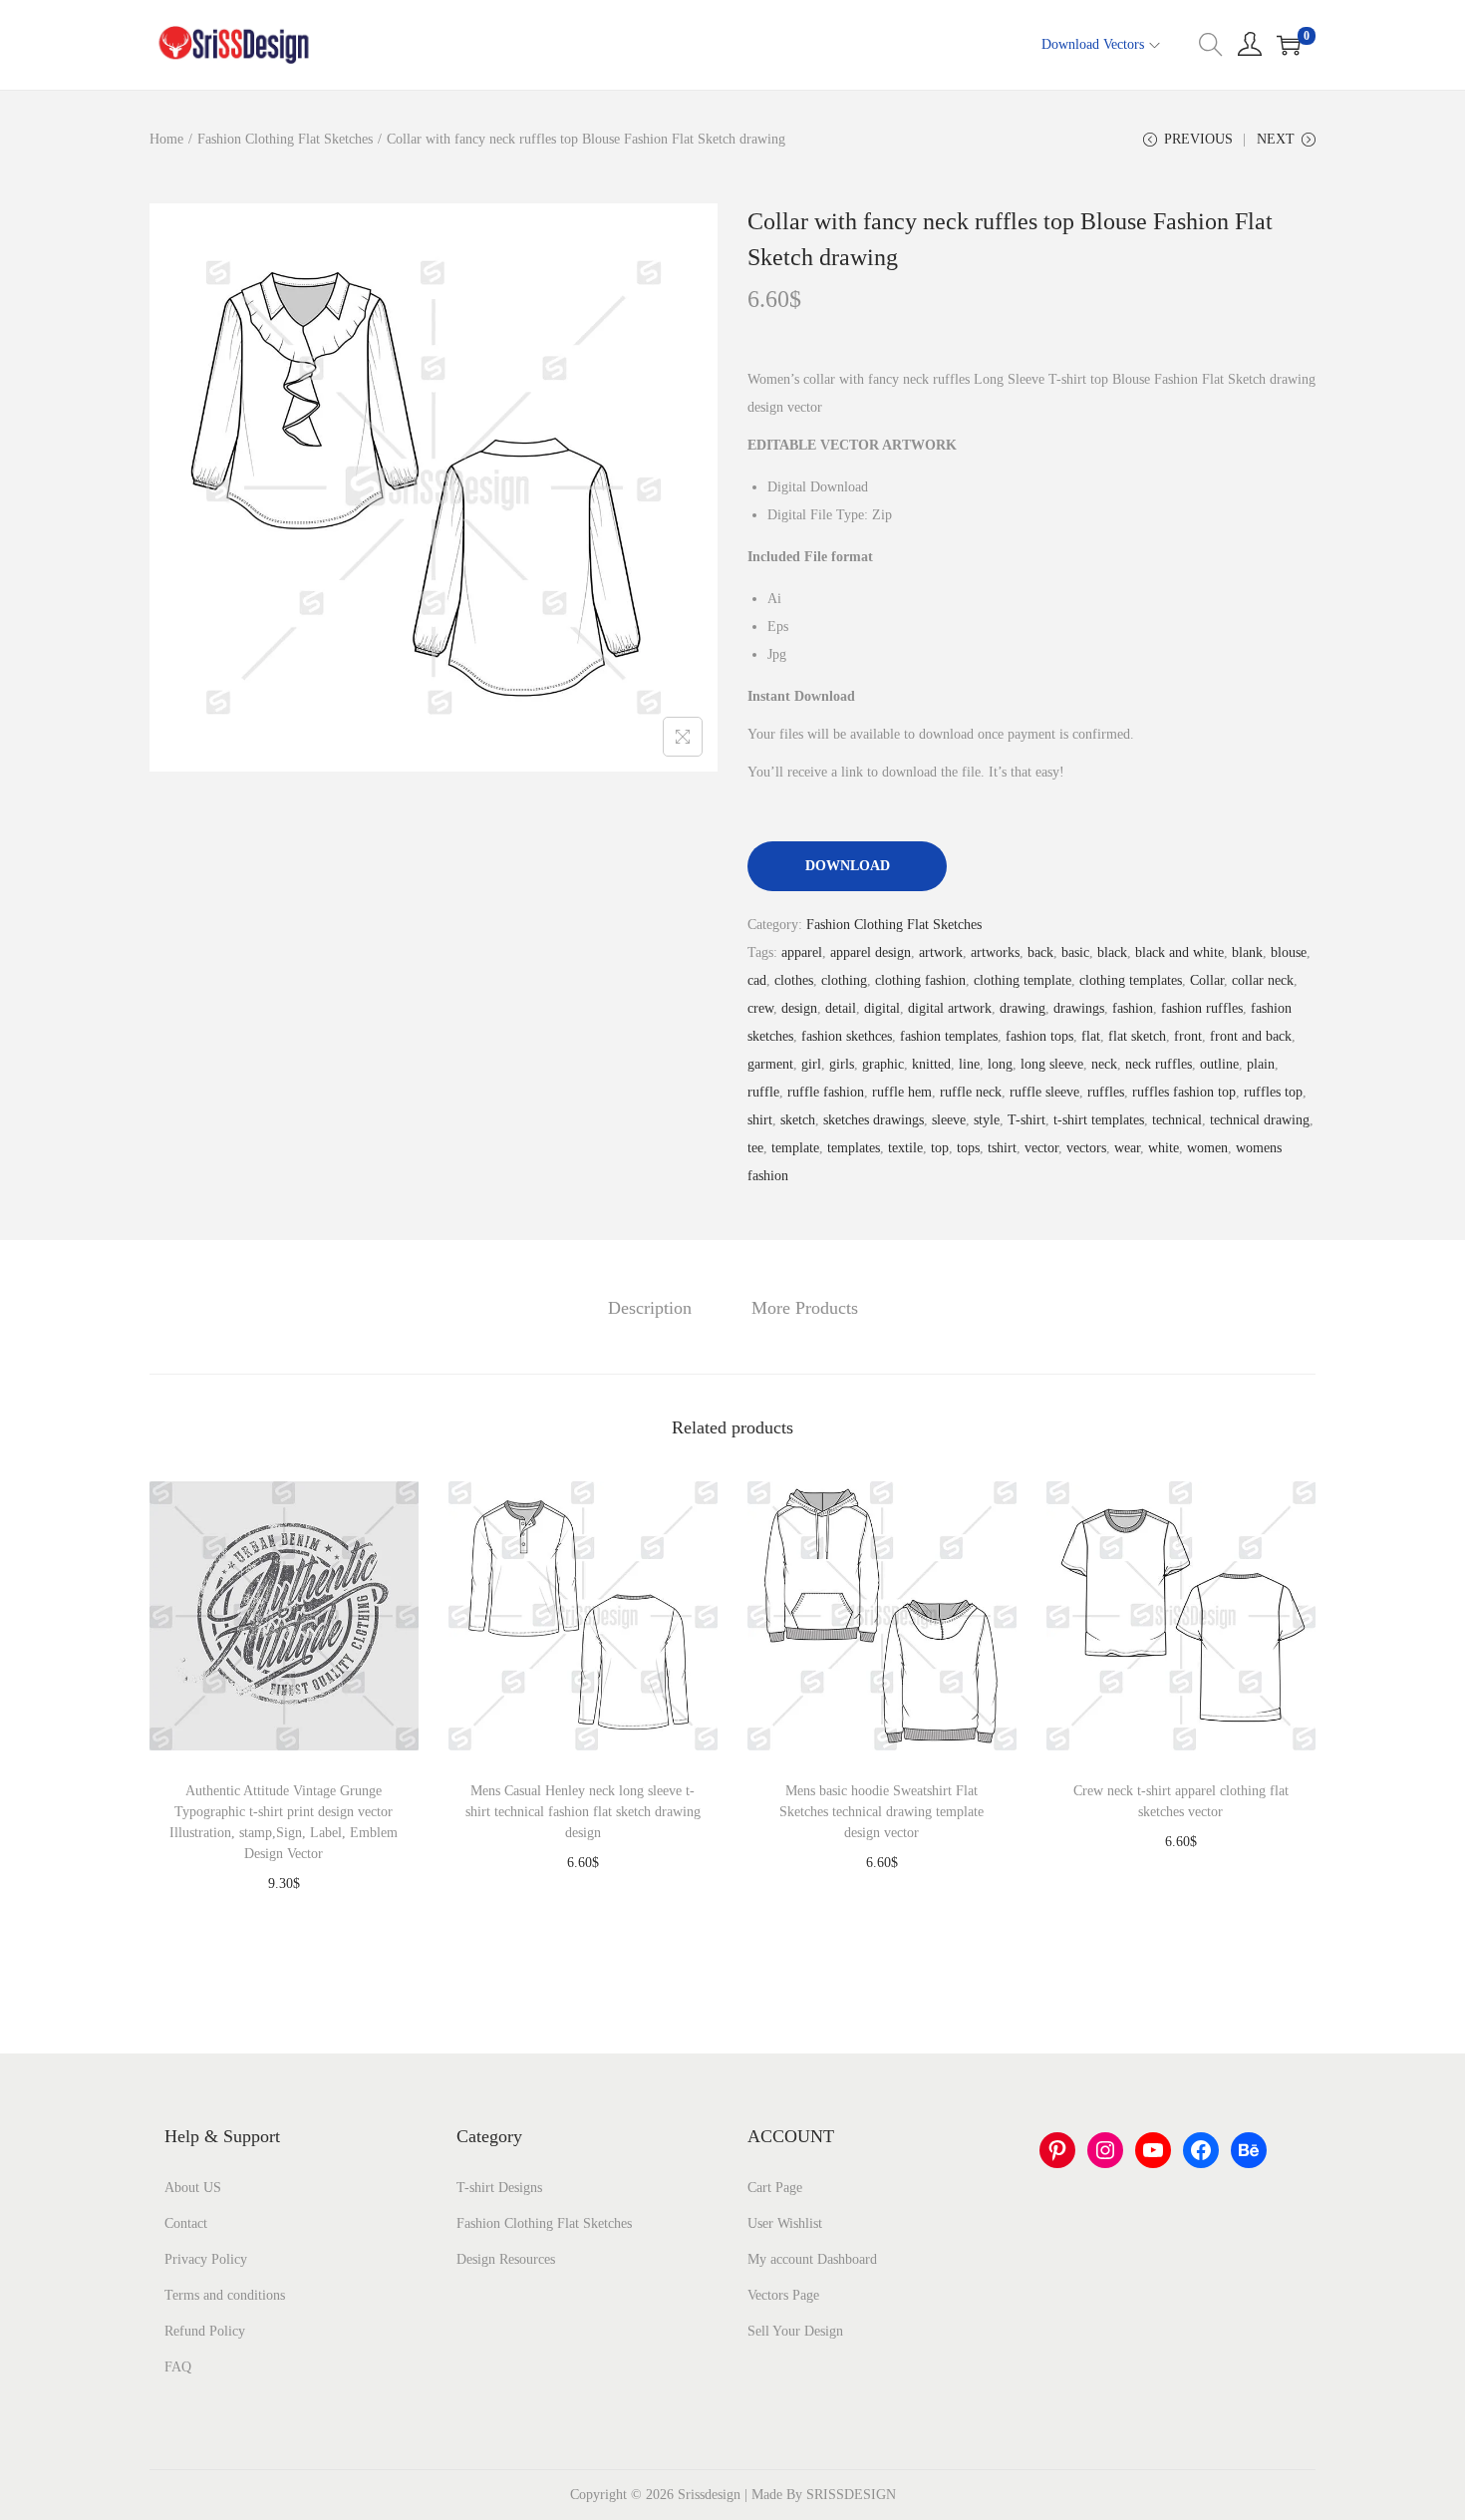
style (987, 1120)
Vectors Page (783, 2295)
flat (1091, 1036)
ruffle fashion (826, 1092)
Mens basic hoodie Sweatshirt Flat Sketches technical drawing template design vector (881, 1812)
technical (1177, 1120)
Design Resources (506, 2259)
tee (755, 1148)
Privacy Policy (206, 2259)
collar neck (1263, 980)
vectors (1086, 1148)
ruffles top (1273, 1092)
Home (166, 139)
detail (841, 1008)
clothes (794, 980)
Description (650, 1308)
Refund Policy (205, 2331)
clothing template (1023, 980)
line (969, 1064)
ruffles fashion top (1184, 1092)
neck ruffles (1159, 1064)
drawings (1079, 1008)
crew (760, 1008)
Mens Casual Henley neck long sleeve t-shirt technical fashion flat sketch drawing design (583, 1812)
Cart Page (775, 2188)
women (1207, 1148)
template (795, 1148)
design (799, 1008)
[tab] (650, 1308)
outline (1219, 1064)
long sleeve (1052, 1064)
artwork (941, 952)
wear (1127, 1148)
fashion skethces (847, 1036)
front (1188, 1036)
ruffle (763, 1092)
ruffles (1106, 1092)
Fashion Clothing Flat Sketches (285, 139)
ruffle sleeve (1044, 1092)
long (1000, 1064)
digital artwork (950, 1008)
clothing (844, 980)
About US (193, 2188)
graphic (883, 1064)
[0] (1289, 45)
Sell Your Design (795, 2331)
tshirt (1002, 1148)
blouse (1289, 952)
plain (1261, 1064)
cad (757, 980)
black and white (1179, 952)
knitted (931, 1064)
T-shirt (1026, 1120)
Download (848, 866)
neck (1104, 1064)
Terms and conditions (225, 2295)
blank (1247, 952)
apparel (802, 952)
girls (842, 1064)
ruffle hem (902, 1092)
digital (882, 1008)
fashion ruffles (1202, 1008)
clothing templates (1131, 980)
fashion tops (1039, 1036)
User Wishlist (785, 2223)
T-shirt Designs (499, 2188)
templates (854, 1148)
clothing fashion (920, 980)
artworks (995, 952)
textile (905, 1148)
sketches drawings (874, 1120)
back (1040, 952)
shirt (760, 1120)
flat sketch (1137, 1036)
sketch (798, 1120)
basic (1075, 952)
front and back (1251, 1036)
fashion (1133, 1008)
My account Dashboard (812, 2259)
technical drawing (1260, 1120)
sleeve (949, 1120)
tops (968, 1148)
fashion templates (949, 1036)
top (940, 1148)
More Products (805, 1308)
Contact (186, 2223)
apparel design (871, 952)
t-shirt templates (1099, 1120)
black (1112, 952)
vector (1041, 1148)
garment (770, 1064)
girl (811, 1064)
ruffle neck (971, 1092)
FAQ (178, 2367)
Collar (1207, 980)
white (1164, 1148)
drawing (1023, 1008)
